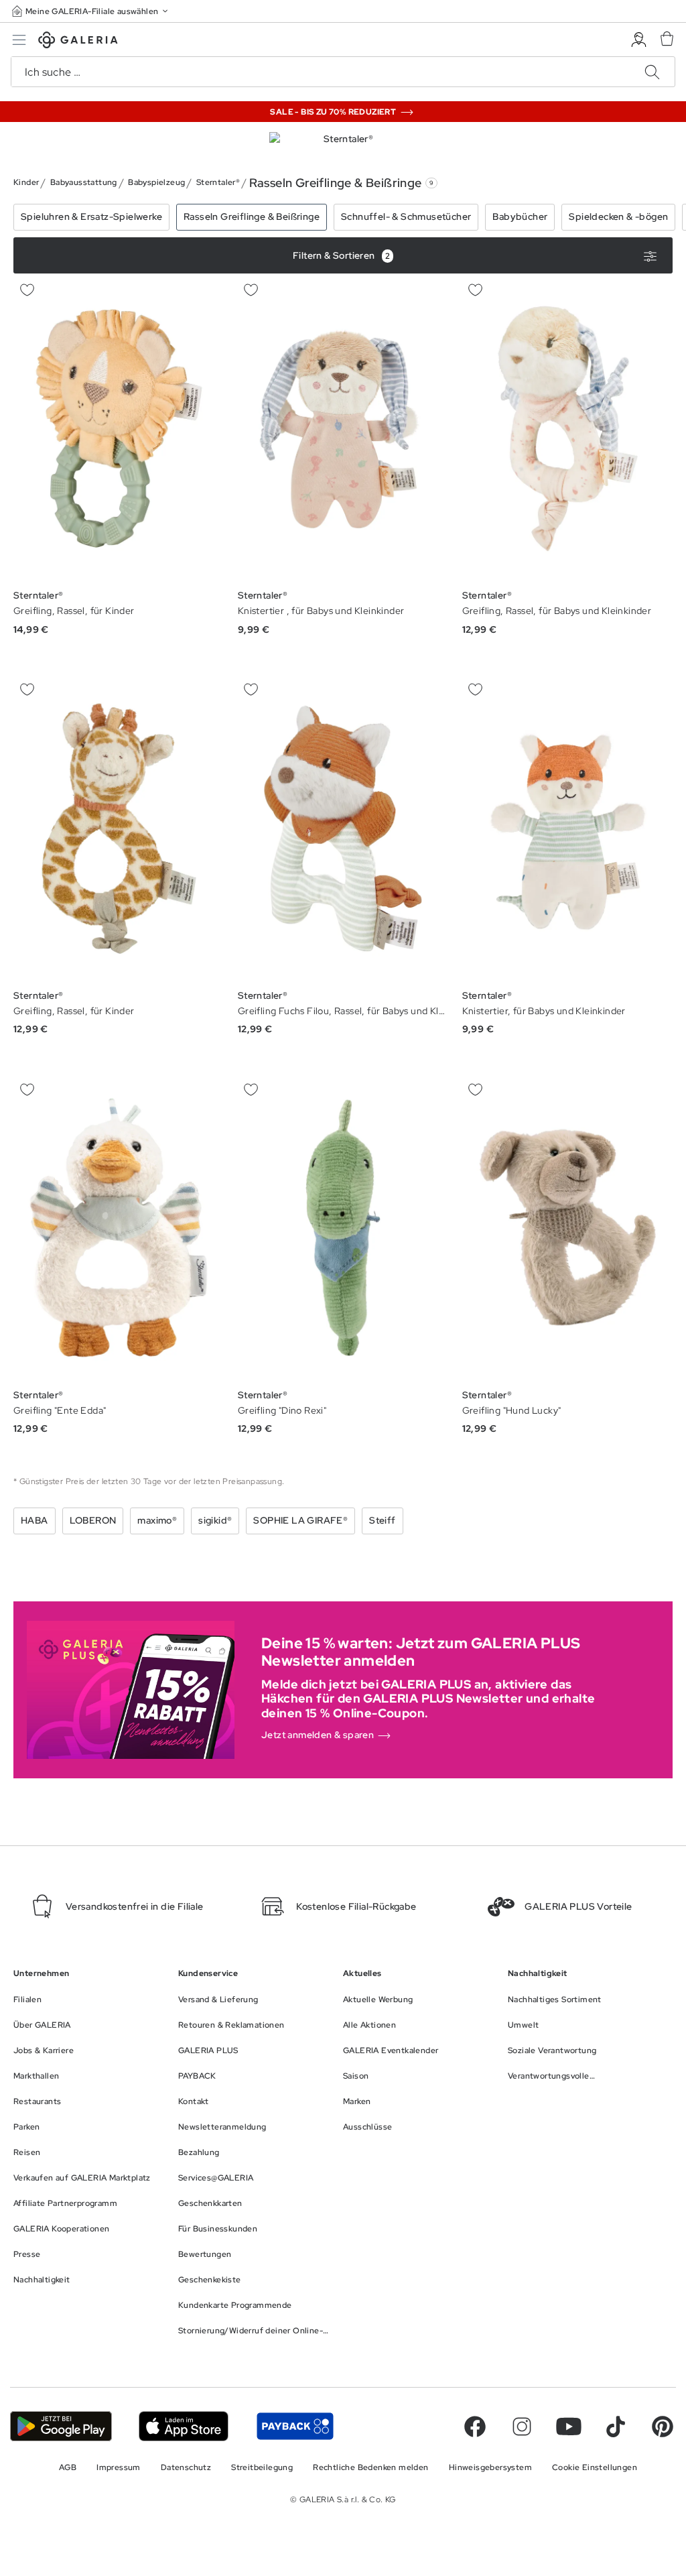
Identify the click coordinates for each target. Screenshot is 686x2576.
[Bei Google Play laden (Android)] (61, 2426)
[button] (91, 11)
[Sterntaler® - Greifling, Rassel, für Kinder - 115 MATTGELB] (119, 429)
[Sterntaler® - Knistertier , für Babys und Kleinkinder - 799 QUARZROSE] (343, 429)
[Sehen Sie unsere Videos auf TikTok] (616, 2427)
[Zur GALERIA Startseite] (78, 42)
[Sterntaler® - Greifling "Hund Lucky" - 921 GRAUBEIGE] (567, 1228)
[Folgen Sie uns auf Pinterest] (663, 2427)
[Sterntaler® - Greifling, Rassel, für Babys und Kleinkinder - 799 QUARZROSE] (567, 429)
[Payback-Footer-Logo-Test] (295, 2426)
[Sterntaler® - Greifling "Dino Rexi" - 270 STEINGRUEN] (343, 1228)
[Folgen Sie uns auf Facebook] (475, 2427)
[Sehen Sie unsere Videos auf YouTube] (569, 2427)
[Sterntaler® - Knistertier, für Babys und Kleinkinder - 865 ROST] (567, 828)
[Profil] (639, 40)
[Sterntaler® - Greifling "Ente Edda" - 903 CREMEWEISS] (119, 1228)
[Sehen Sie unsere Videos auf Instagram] (522, 2427)
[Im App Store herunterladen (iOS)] (184, 2426)
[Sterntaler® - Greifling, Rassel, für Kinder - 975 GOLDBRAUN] (119, 828)
